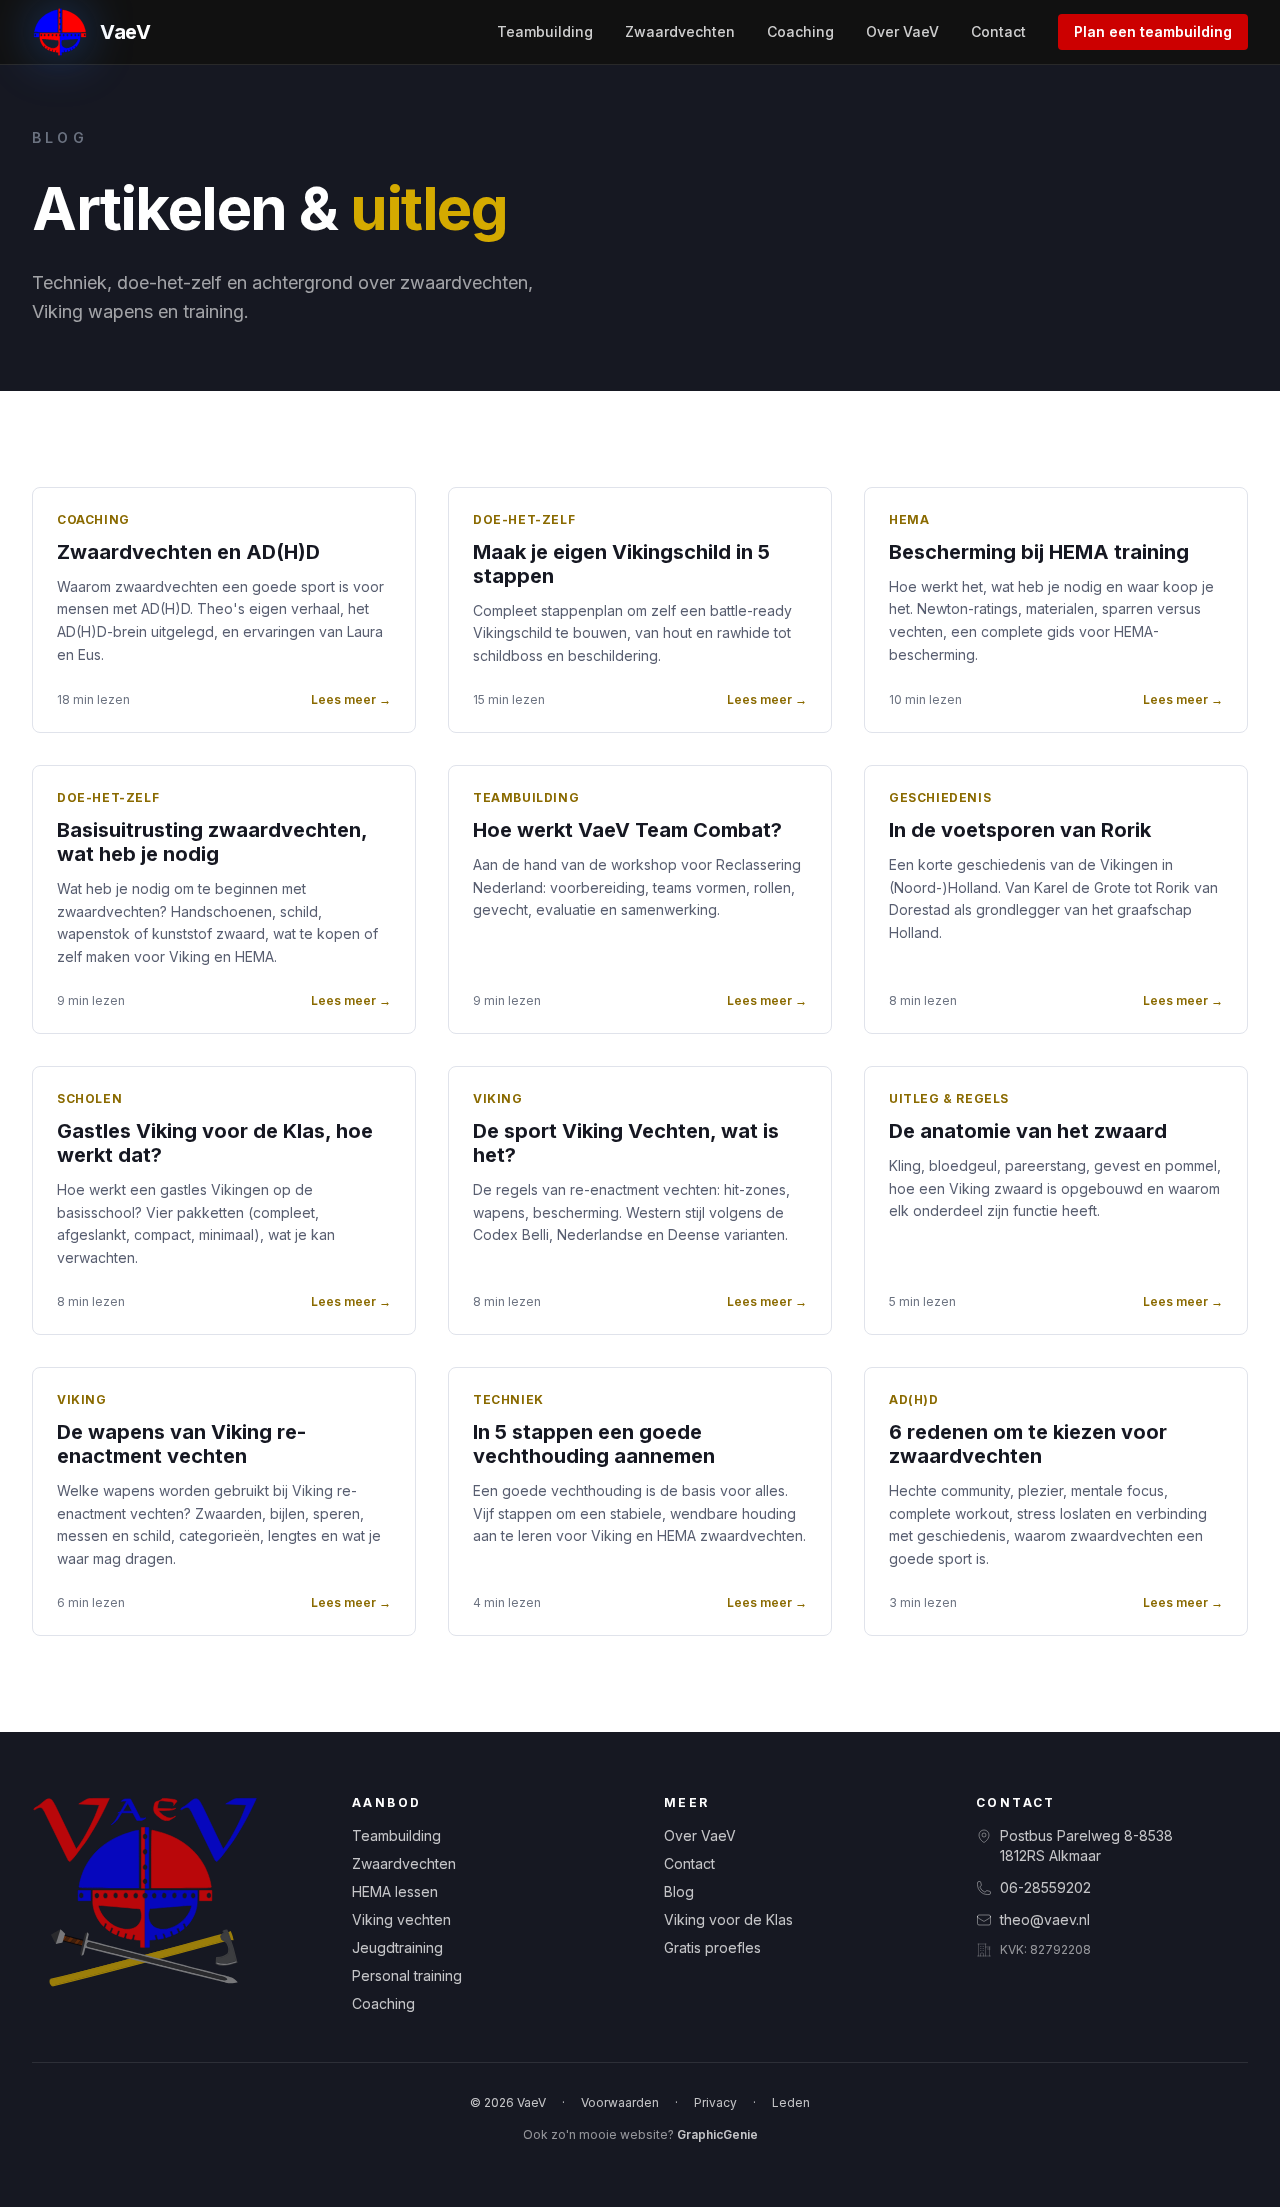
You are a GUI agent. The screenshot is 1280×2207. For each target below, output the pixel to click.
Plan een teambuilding (1153, 31)
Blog (679, 1891)
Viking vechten (401, 1919)
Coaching (800, 31)
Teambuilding (545, 31)
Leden (791, 2102)
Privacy (715, 2102)
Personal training (407, 1975)
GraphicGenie (717, 2134)
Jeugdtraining (397, 1947)
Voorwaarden (620, 2102)
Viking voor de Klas (728, 1919)
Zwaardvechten (680, 31)
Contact (998, 31)
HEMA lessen (395, 1891)
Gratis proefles (712, 1947)
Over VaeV (902, 31)
